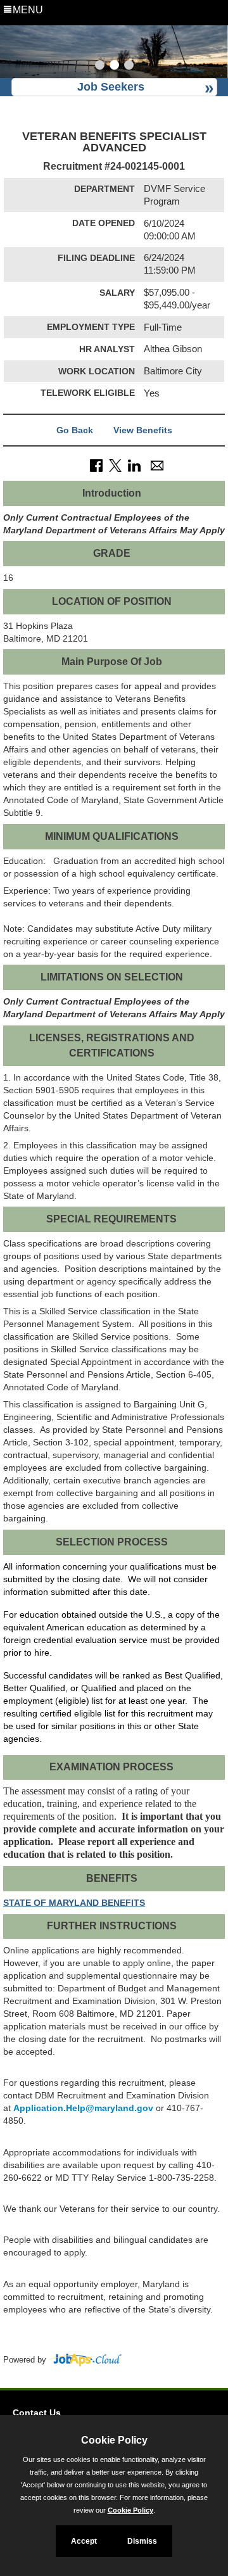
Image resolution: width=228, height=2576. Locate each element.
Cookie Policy (130, 2510)
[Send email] (157, 465)
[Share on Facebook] (96, 465)
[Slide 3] (129, 67)
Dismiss (142, 2541)
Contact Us (37, 2413)
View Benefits (143, 430)
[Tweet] (115, 465)
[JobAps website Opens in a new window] (85, 2360)
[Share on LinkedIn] (134, 465)
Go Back (75, 430)
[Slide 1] (100, 67)
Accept (84, 2541)
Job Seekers (111, 87)
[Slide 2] (114, 67)
